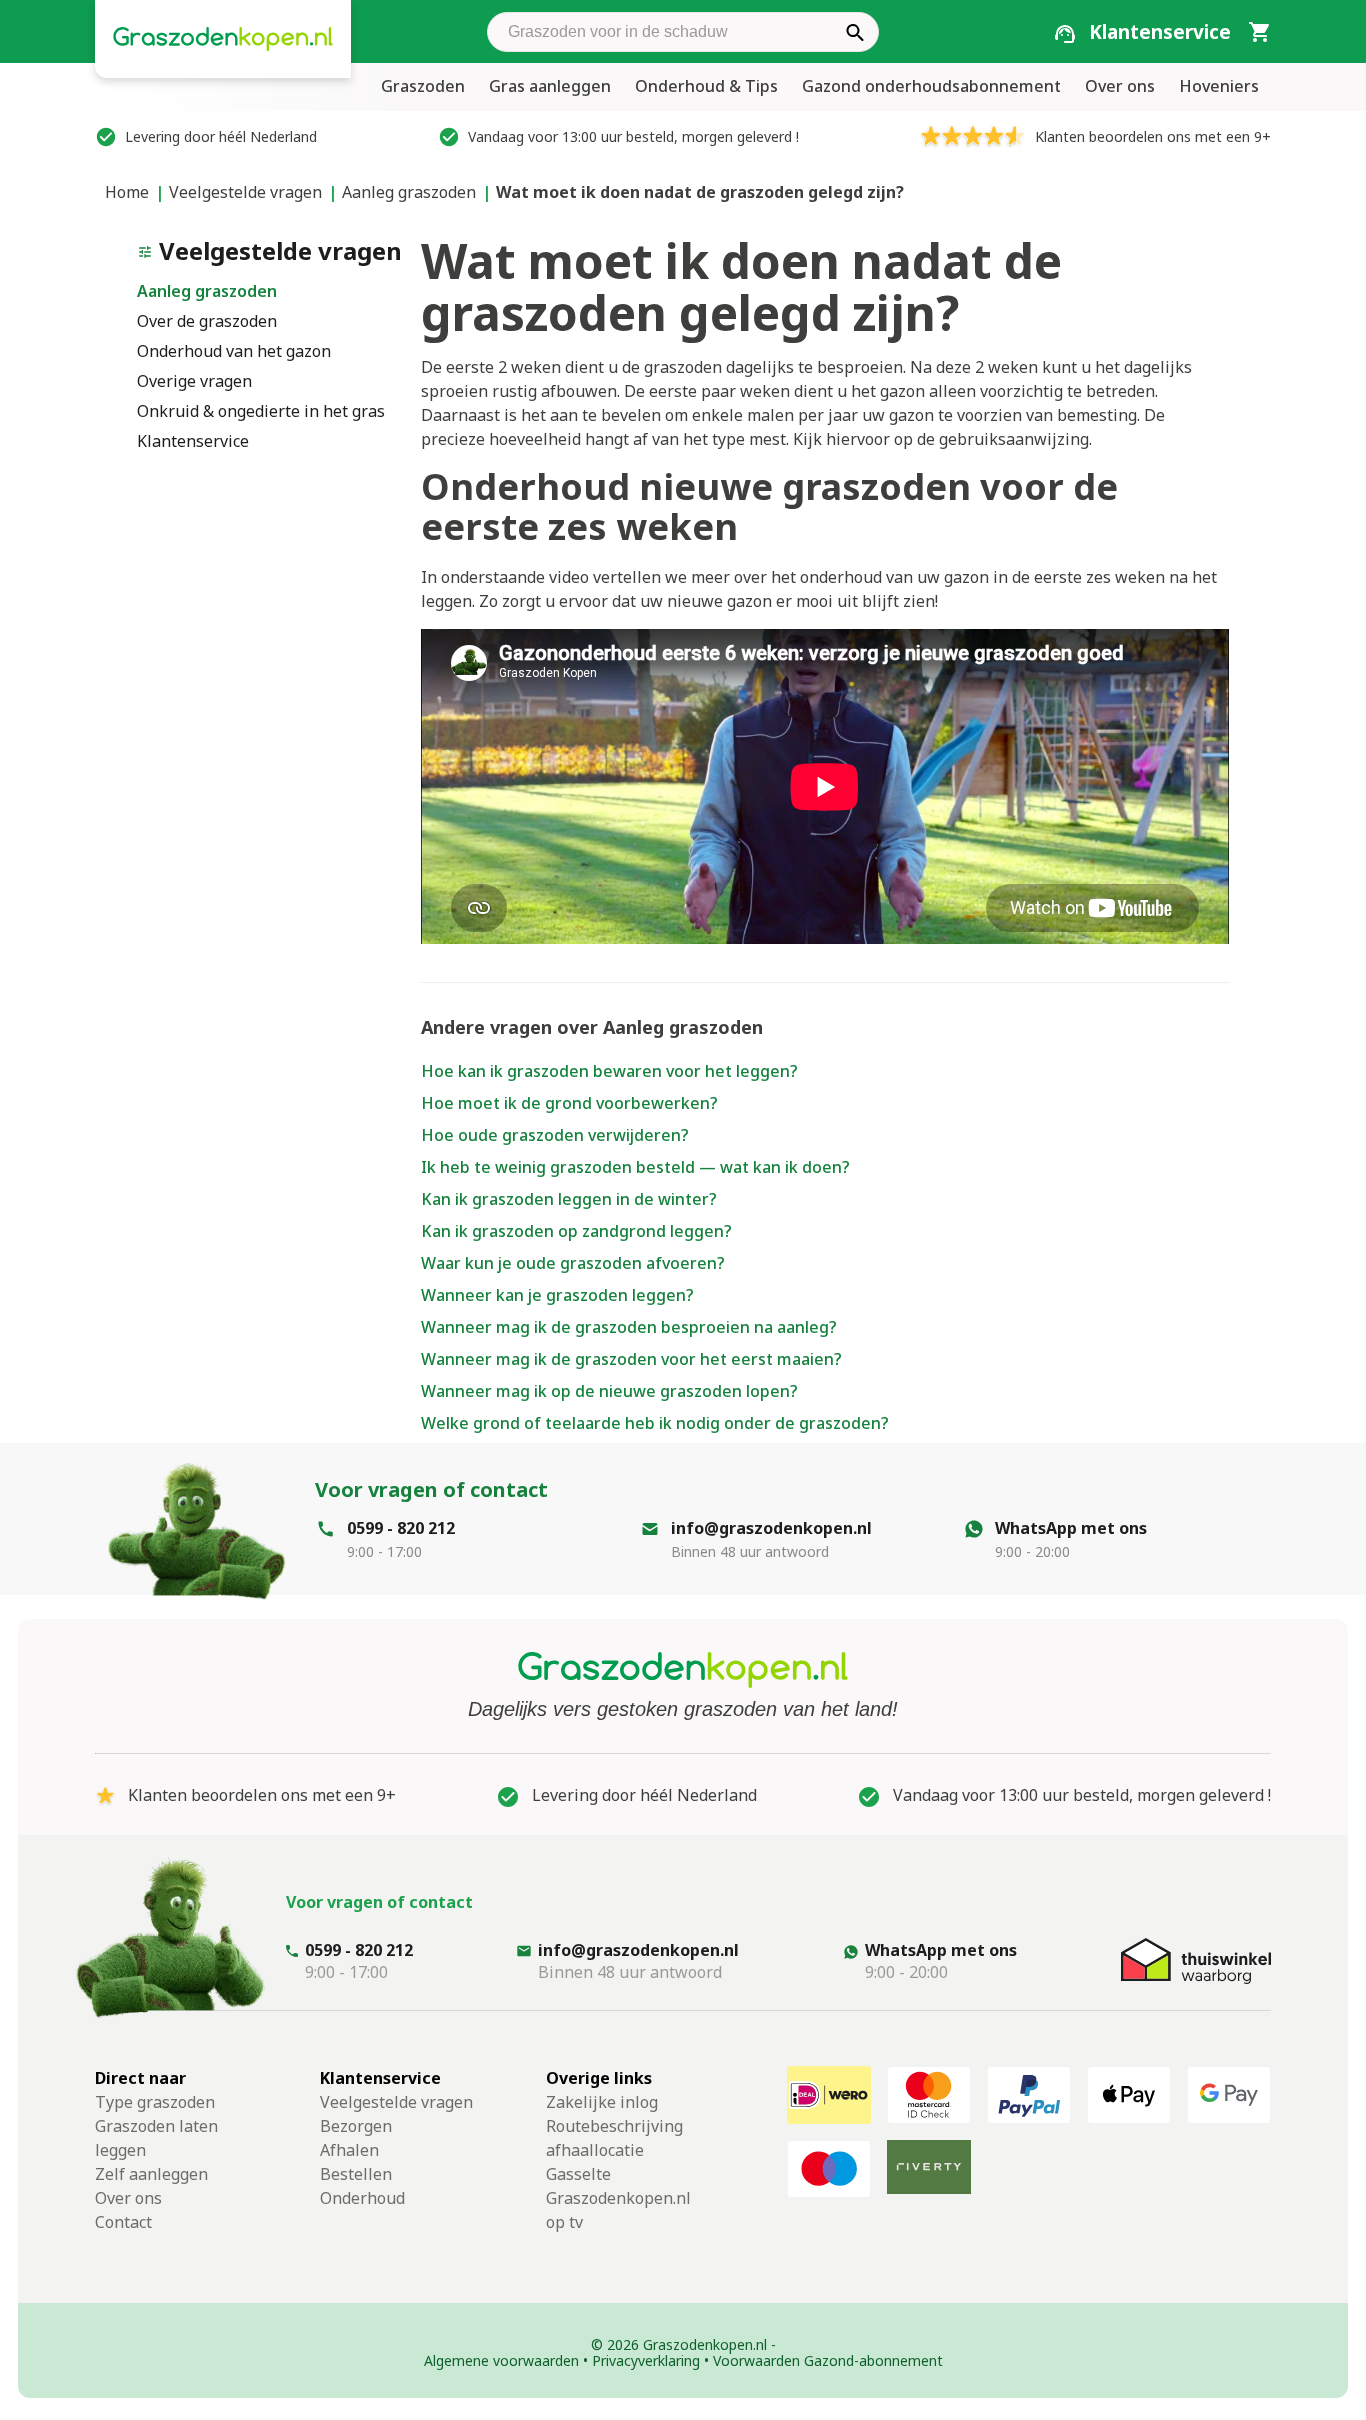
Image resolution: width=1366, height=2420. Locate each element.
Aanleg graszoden (409, 192)
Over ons (1120, 86)
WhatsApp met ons (1071, 1528)
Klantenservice (193, 441)
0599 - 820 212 (401, 1528)
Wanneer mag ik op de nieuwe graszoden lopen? (609, 1391)
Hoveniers (1219, 86)
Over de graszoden (207, 321)
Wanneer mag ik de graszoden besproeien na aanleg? (629, 1327)
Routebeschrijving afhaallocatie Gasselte (614, 2150)
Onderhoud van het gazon (234, 351)
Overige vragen (194, 381)
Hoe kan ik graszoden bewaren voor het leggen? (609, 1071)
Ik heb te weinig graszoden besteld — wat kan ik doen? (635, 1167)
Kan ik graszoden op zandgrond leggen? (576, 1231)
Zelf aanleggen (151, 2174)
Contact (123, 2222)
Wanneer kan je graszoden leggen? (557, 1295)
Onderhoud (362, 2198)
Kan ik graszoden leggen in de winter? (569, 1199)
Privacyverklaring (646, 2360)
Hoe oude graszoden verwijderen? (555, 1135)
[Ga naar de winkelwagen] (1259, 31)
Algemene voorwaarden (501, 2360)
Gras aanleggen (550, 86)
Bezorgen (356, 2126)
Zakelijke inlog (602, 2102)
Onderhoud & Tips (706, 86)
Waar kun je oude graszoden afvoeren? (573, 1263)
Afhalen (349, 2150)
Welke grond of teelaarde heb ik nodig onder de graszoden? (655, 1423)
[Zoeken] (855, 31)
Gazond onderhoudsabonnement (931, 86)
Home (127, 192)
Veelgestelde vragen (245, 192)
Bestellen (356, 2174)
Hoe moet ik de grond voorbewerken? (569, 1103)
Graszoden (423, 86)
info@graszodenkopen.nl (771, 1528)
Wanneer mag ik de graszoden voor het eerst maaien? (631, 1359)
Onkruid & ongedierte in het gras (261, 411)
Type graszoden (155, 2102)
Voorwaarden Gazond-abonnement (828, 2360)
